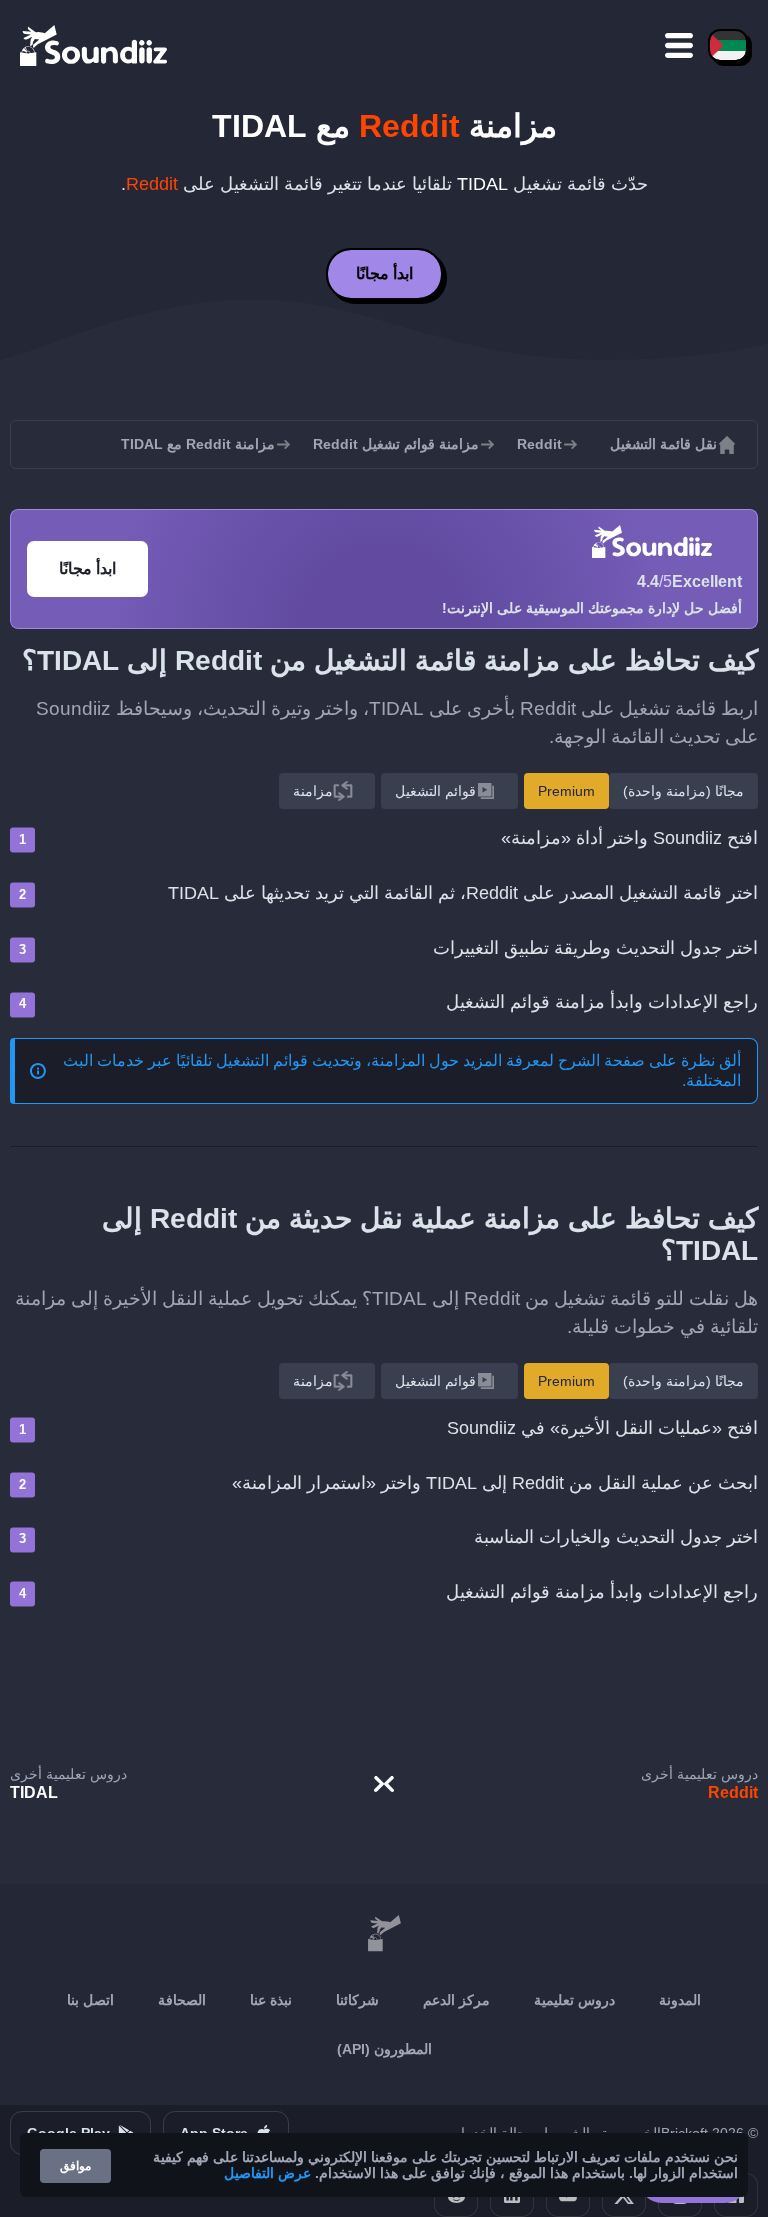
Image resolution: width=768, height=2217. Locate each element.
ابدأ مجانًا (384, 273)
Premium (566, 791)
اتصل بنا (90, 2000)
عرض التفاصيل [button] (267, 2173)
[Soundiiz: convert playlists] (384, 1934)
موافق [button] (75, 2166)
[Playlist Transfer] (95, 45)
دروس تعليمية (574, 2000)
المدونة (680, 2000)
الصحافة (182, 2000)
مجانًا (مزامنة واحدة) (683, 791)
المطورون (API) (384, 2049)
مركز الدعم (456, 2000)
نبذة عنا (271, 2000)
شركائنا (357, 2000)
